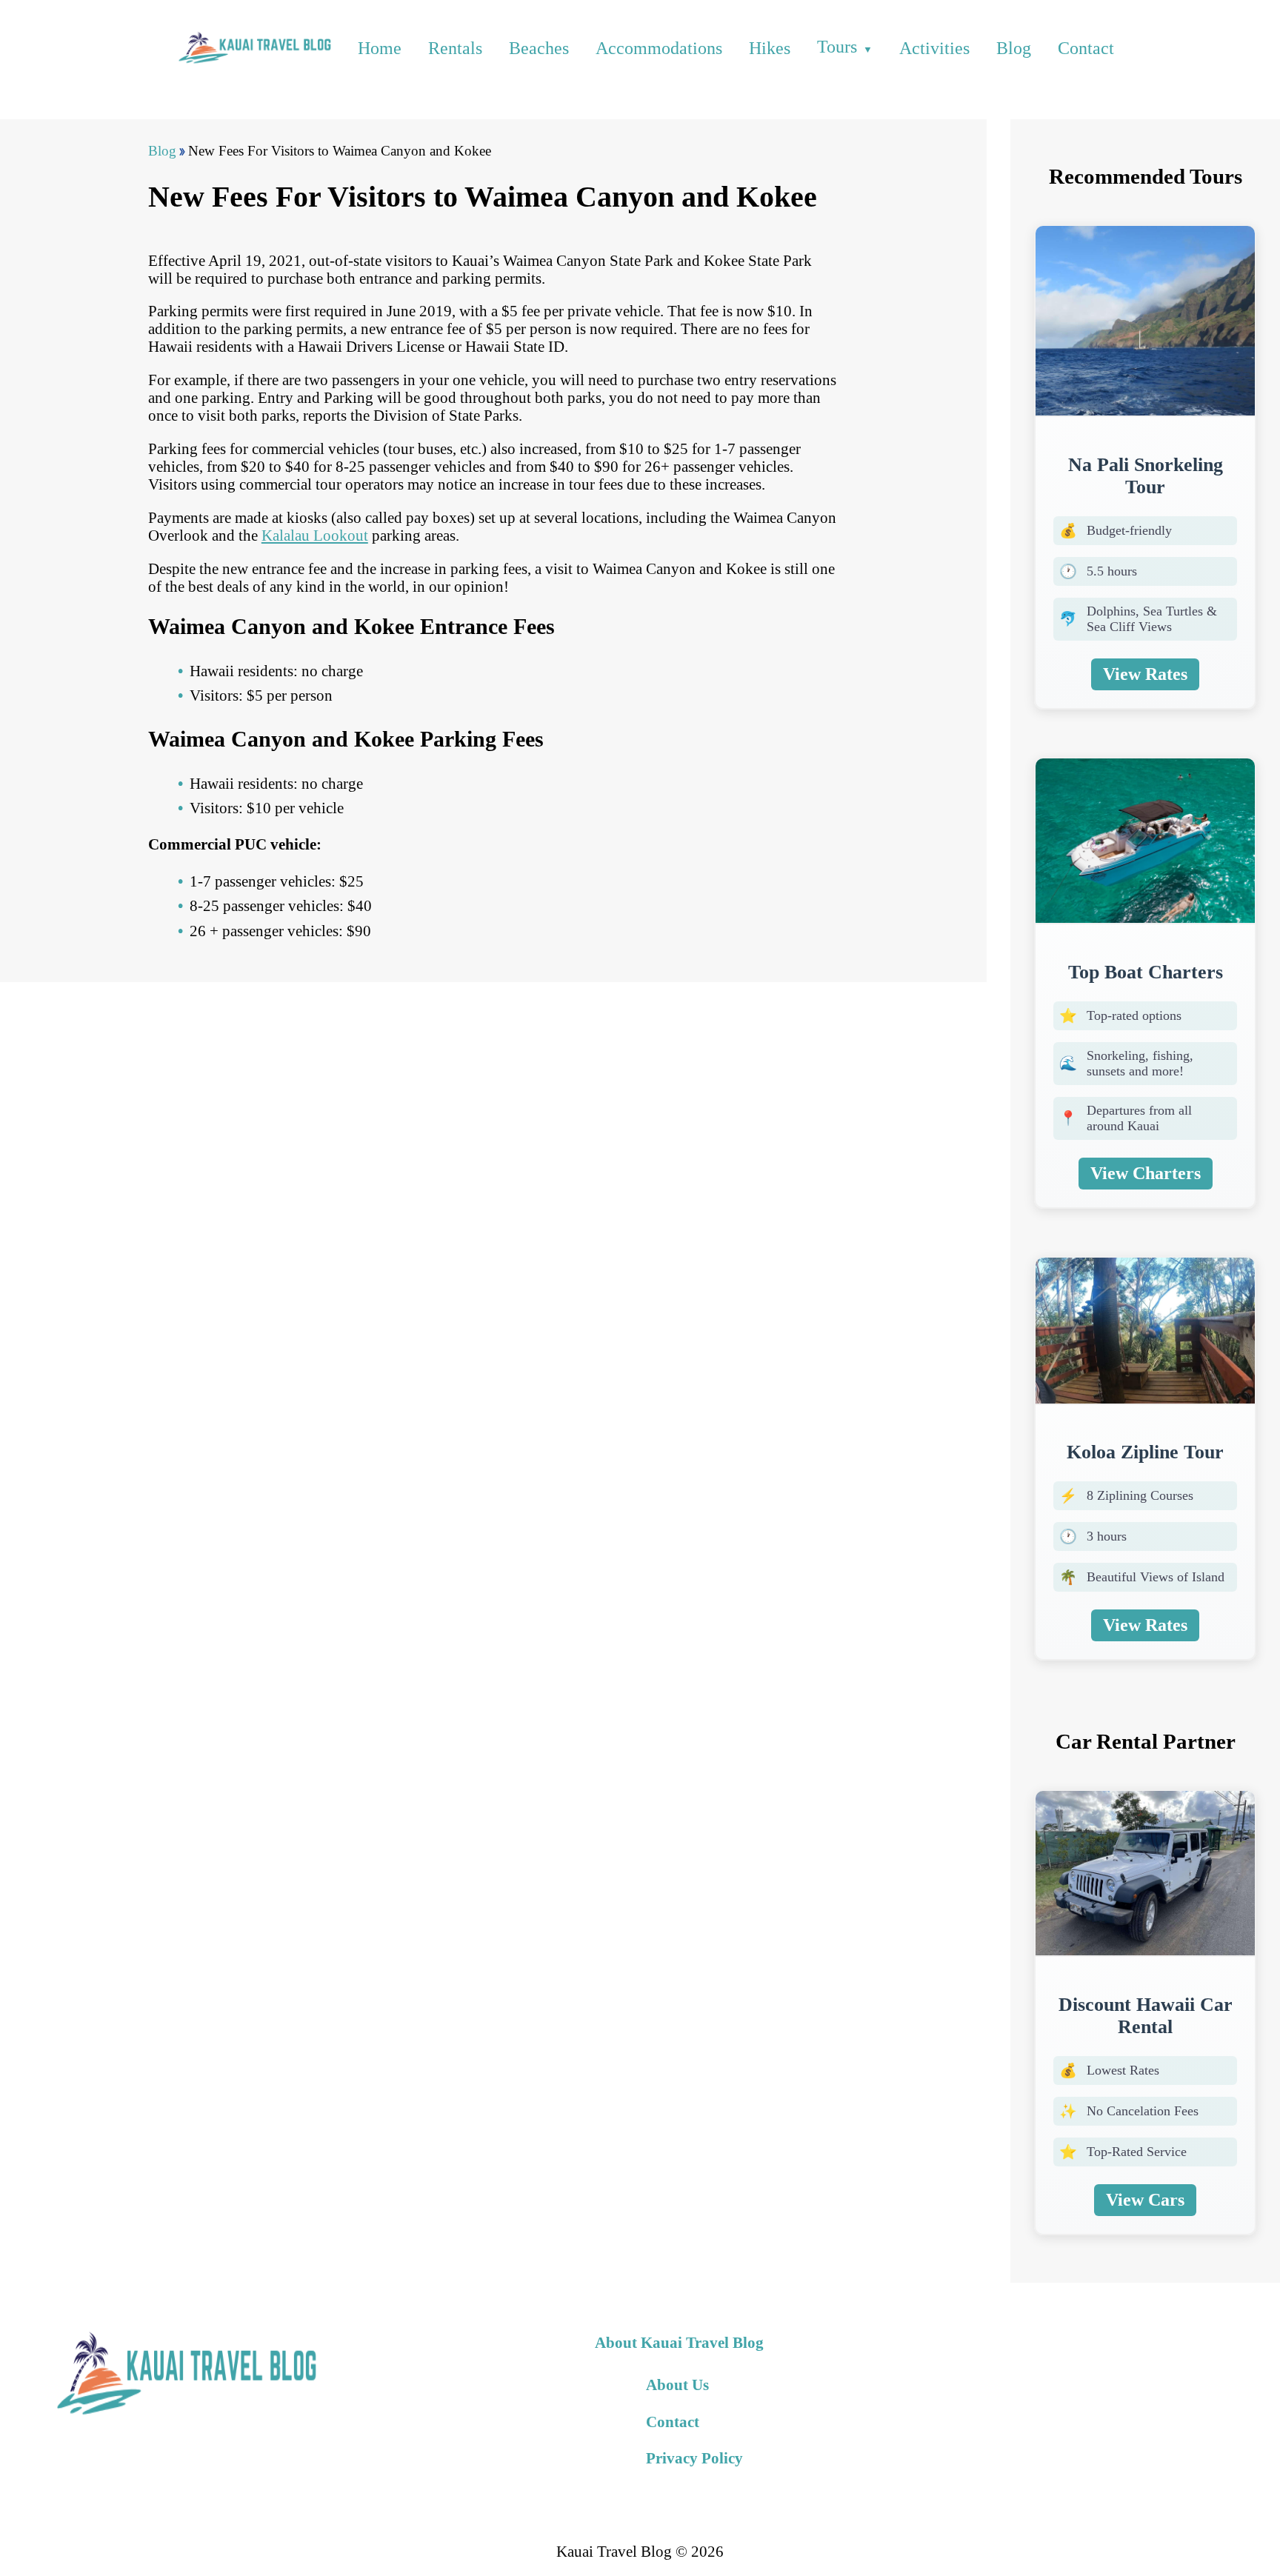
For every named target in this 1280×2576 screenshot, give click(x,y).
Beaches (539, 48)
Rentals (455, 48)
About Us (677, 2385)
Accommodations (659, 48)
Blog (1014, 48)
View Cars (1145, 2200)
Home (380, 48)
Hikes (770, 48)
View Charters (1146, 1173)
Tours (837, 47)
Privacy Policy (694, 2458)
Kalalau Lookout (315, 535)
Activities (934, 48)
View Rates (1145, 674)
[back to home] (253, 48)
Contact (1086, 48)
